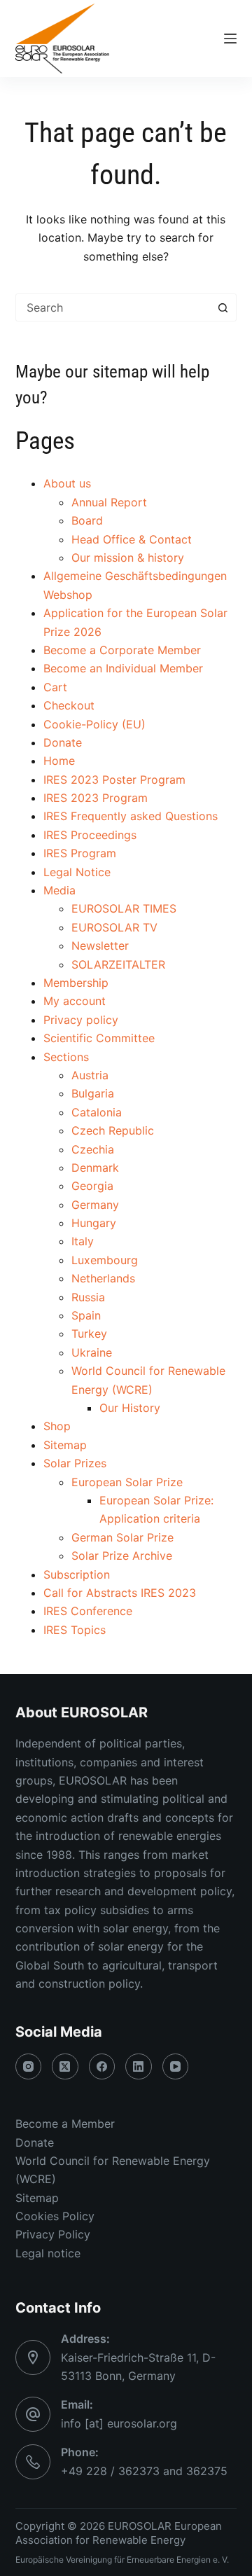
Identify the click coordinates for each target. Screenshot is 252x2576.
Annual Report (109, 502)
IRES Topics (75, 1630)
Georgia (92, 1186)
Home (59, 761)
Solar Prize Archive (122, 1556)
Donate (63, 742)
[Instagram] (29, 2067)
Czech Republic (113, 1130)
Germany (95, 1205)
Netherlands (103, 1278)
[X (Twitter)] (65, 2067)
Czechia (93, 1149)
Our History (130, 1408)
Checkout (69, 705)
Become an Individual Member (123, 668)
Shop (57, 1426)
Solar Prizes (75, 1463)
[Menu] (230, 39)
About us (67, 483)
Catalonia (97, 1112)
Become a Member (65, 2124)
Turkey (89, 1334)
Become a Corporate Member (122, 650)
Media (59, 890)
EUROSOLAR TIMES (124, 908)
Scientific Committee (99, 1038)
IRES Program (80, 853)
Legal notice (48, 2253)
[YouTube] (176, 2067)
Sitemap (65, 1445)
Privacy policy (81, 1020)
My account (75, 1001)
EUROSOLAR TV (114, 927)
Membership (76, 983)
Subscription (77, 1574)
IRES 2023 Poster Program (114, 780)
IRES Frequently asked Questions (131, 816)
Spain (86, 1315)
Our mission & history (128, 558)
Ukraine (92, 1352)
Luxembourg (105, 1260)
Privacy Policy (53, 2234)
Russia (88, 1297)
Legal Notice (77, 872)
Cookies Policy (55, 2216)
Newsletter (100, 946)
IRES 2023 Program (96, 798)
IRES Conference (88, 1611)
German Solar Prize (122, 1537)
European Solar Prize (127, 1482)
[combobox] (113, 307)
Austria (90, 1075)
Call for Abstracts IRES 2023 (120, 1593)
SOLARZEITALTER (118, 964)
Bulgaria (93, 1093)
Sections (66, 1057)
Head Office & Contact (132, 539)
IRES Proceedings (90, 835)
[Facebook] (102, 2067)
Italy (83, 1241)
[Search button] (223, 307)
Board (87, 520)
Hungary (94, 1223)
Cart (55, 687)
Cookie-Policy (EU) (94, 724)
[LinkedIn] (139, 2067)
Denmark (95, 1168)
